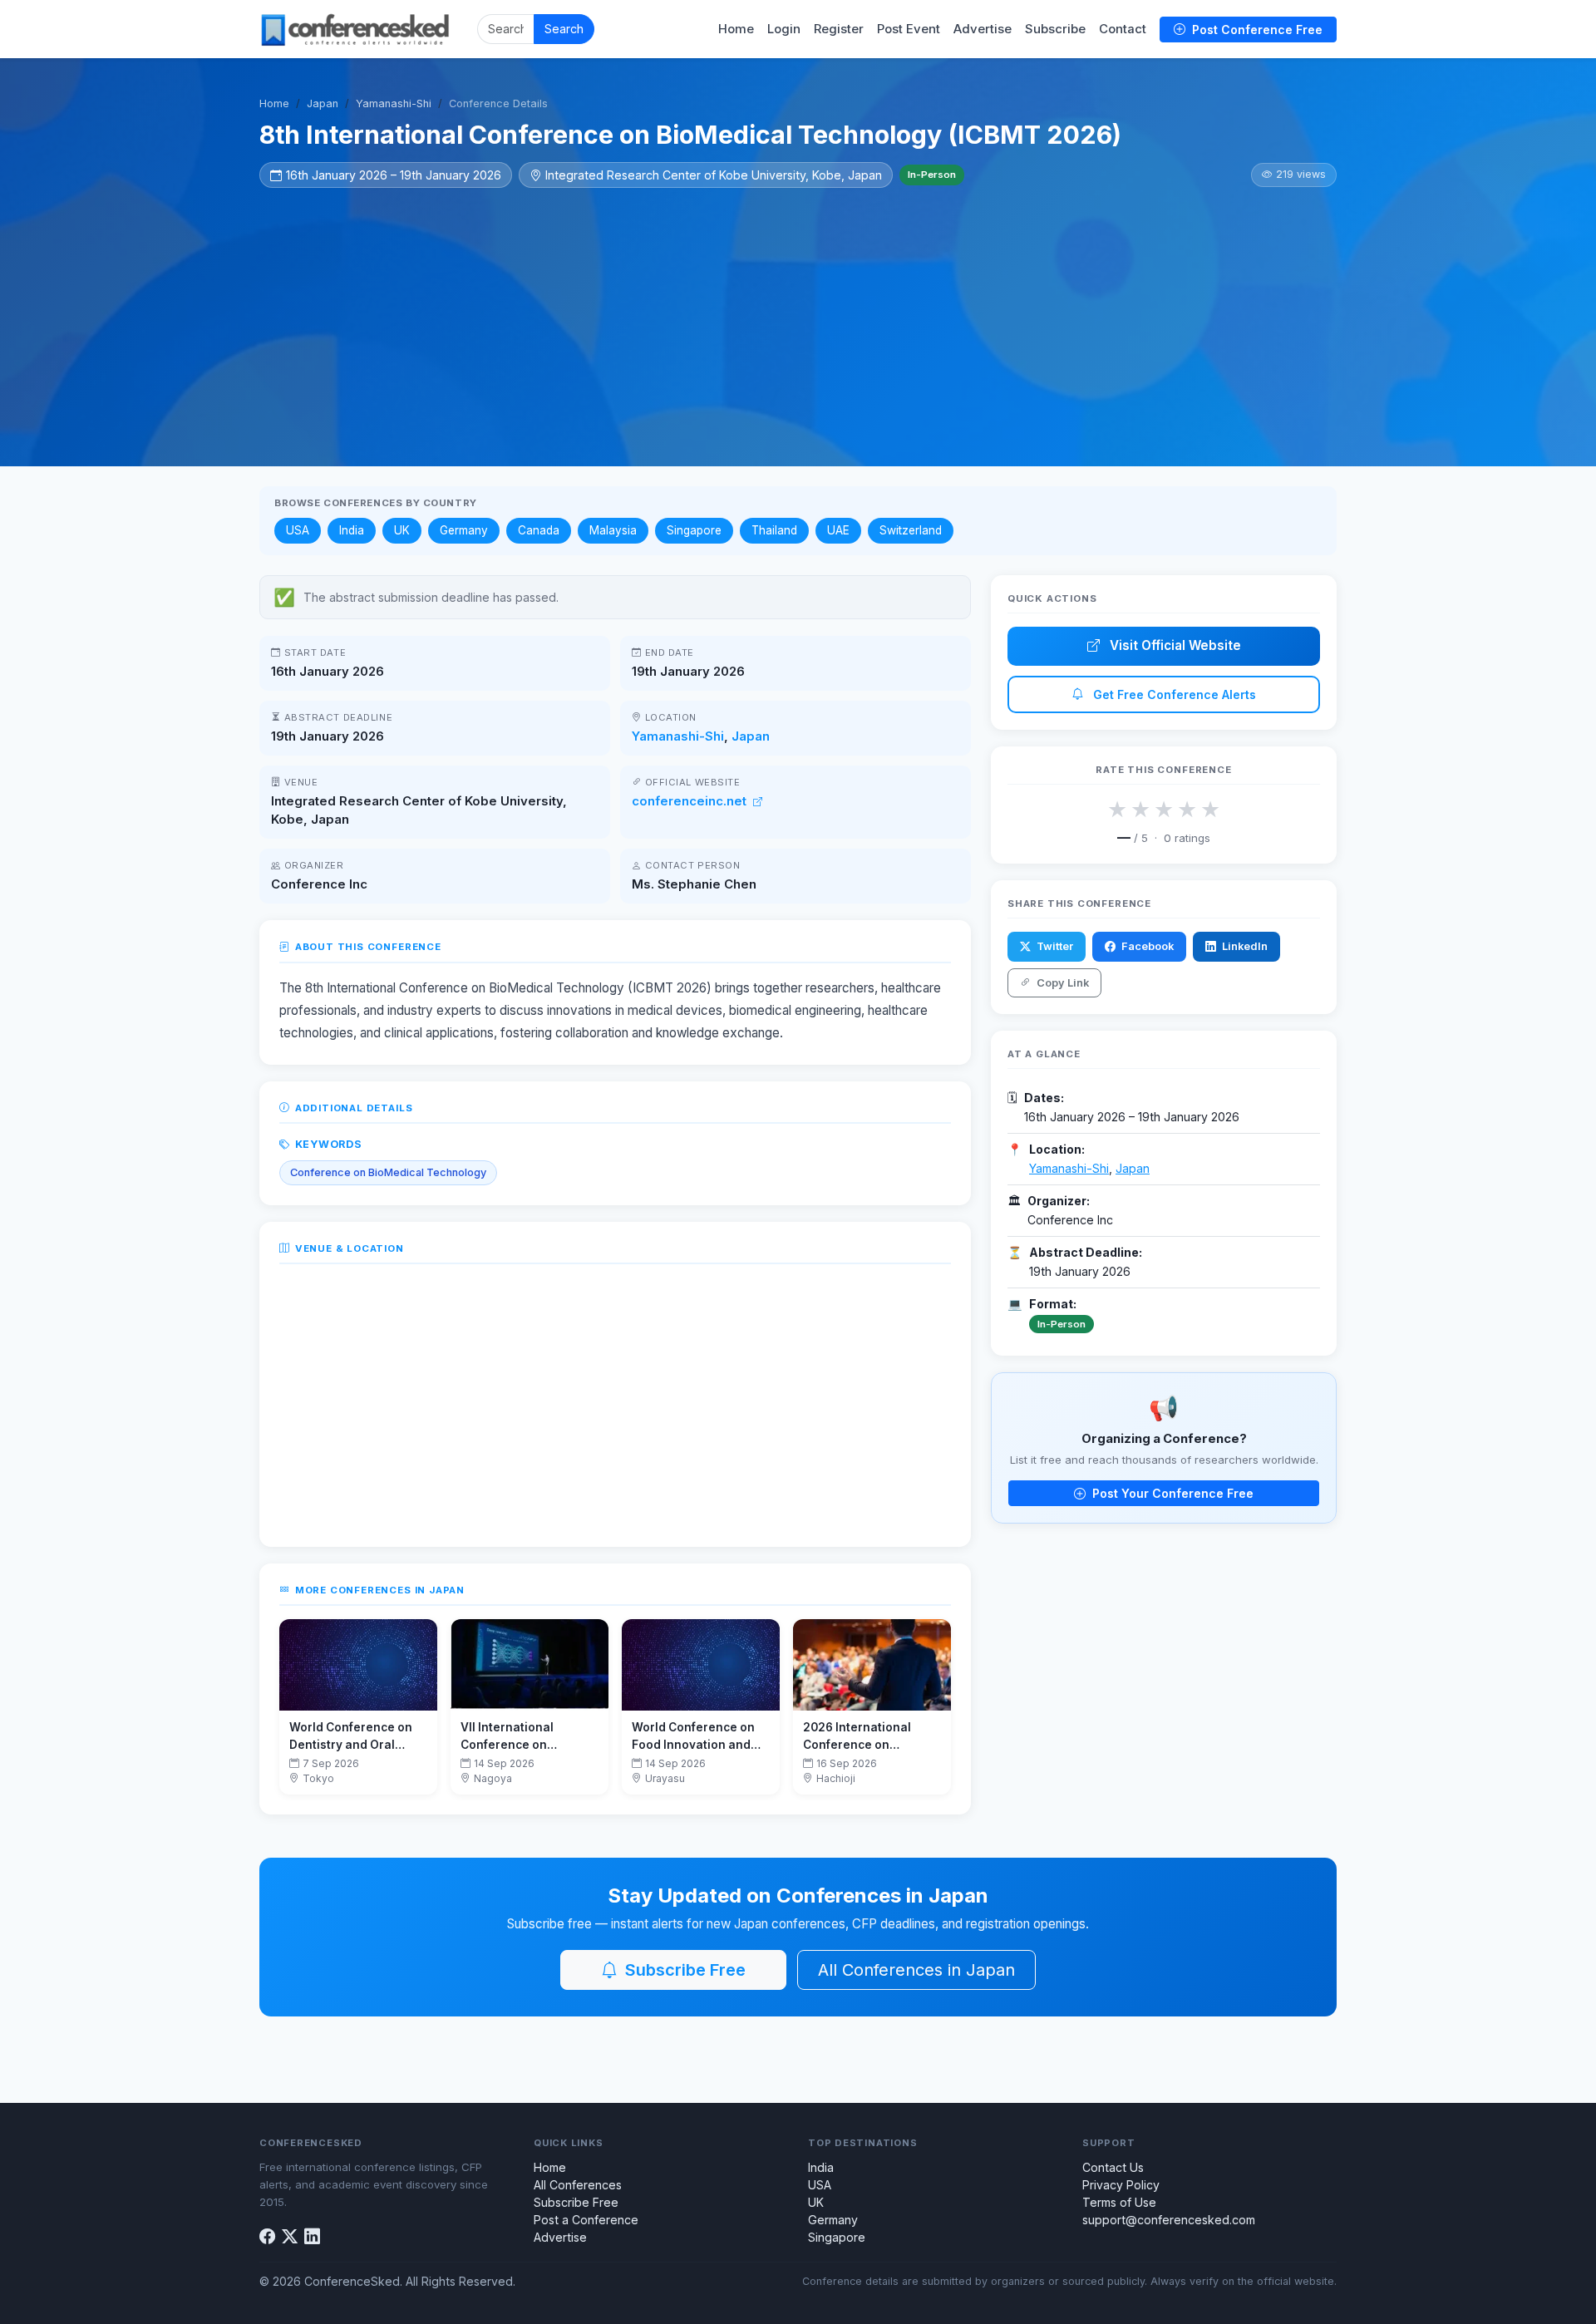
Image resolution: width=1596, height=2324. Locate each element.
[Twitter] (290, 2237)
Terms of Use (1119, 2202)
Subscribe (1055, 29)
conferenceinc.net (691, 801)
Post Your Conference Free (1171, 1493)
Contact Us (1113, 2167)
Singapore (694, 530)
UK (402, 530)
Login (784, 29)
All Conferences (578, 2185)
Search (564, 29)
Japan (323, 103)
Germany (464, 530)
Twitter (1054, 946)
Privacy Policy (1121, 2185)
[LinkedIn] (312, 2237)
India (352, 530)
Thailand (774, 530)
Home (736, 29)
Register (839, 29)
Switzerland (911, 530)
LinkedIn (1244, 946)
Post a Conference (586, 2220)
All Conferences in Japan (916, 1970)
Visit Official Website (1174, 645)
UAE (838, 530)
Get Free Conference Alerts (1173, 694)
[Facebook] (267, 2237)
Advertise (983, 29)
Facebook (1146, 946)
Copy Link (1062, 983)
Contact (1123, 29)
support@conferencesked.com (1169, 2220)
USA (298, 530)
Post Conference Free (1256, 30)
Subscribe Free (683, 1970)
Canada (539, 530)
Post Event (909, 29)
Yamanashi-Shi (394, 103)
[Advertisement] (798, 313)
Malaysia (613, 530)
